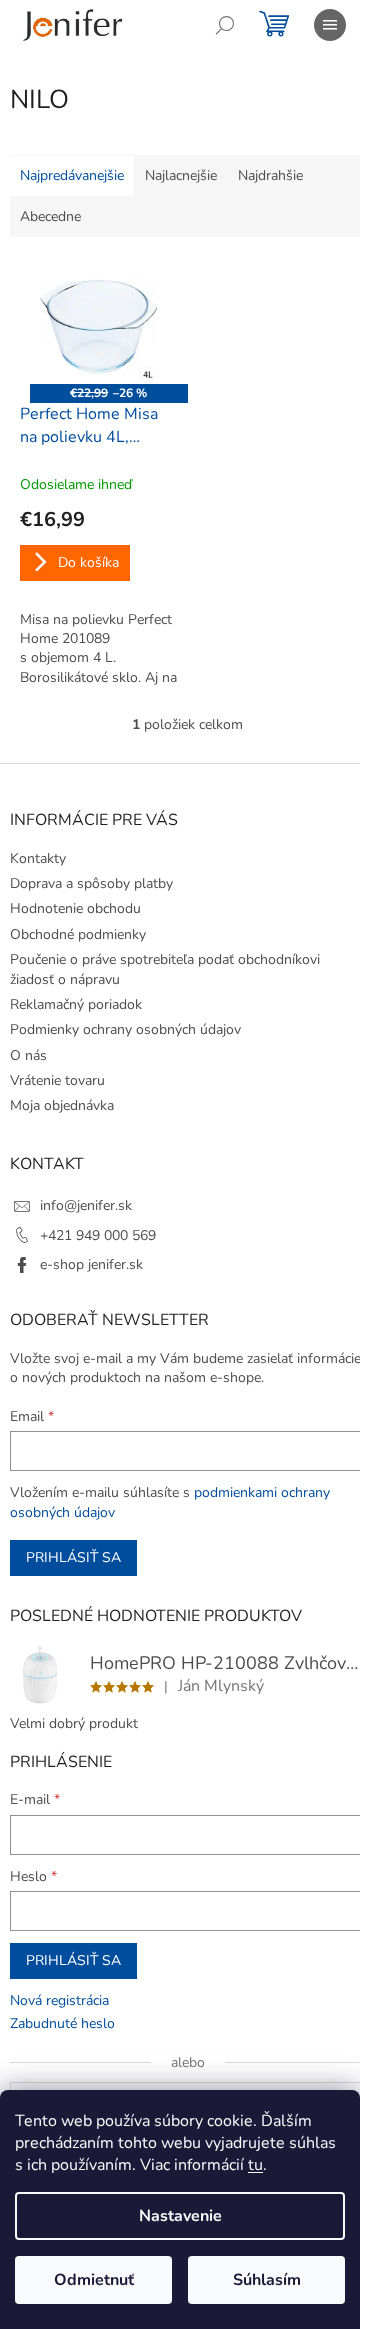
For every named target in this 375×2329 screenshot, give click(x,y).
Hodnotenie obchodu (75, 908)
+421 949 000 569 (98, 1235)
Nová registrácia (59, 2000)
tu (255, 2165)
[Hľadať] (225, 25)
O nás (28, 1055)
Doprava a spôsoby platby (91, 883)
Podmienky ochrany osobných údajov (125, 1029)
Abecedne (50, 216)
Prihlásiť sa (73, 1557)
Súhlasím (267, 2280)
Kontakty (38, 858)
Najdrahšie (270, 175)
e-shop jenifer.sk (91, 1264)
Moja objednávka (62, 1105)
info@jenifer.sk (86, 1205)
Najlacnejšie (181, 175)
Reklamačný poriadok (76, 1004)
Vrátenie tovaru (57, 1080)
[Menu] (330, 25)
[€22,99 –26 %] (99, 325)
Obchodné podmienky (78, 934)
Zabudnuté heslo (62, 2023)
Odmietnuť (94, 2280)
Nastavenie (180, 2216)
